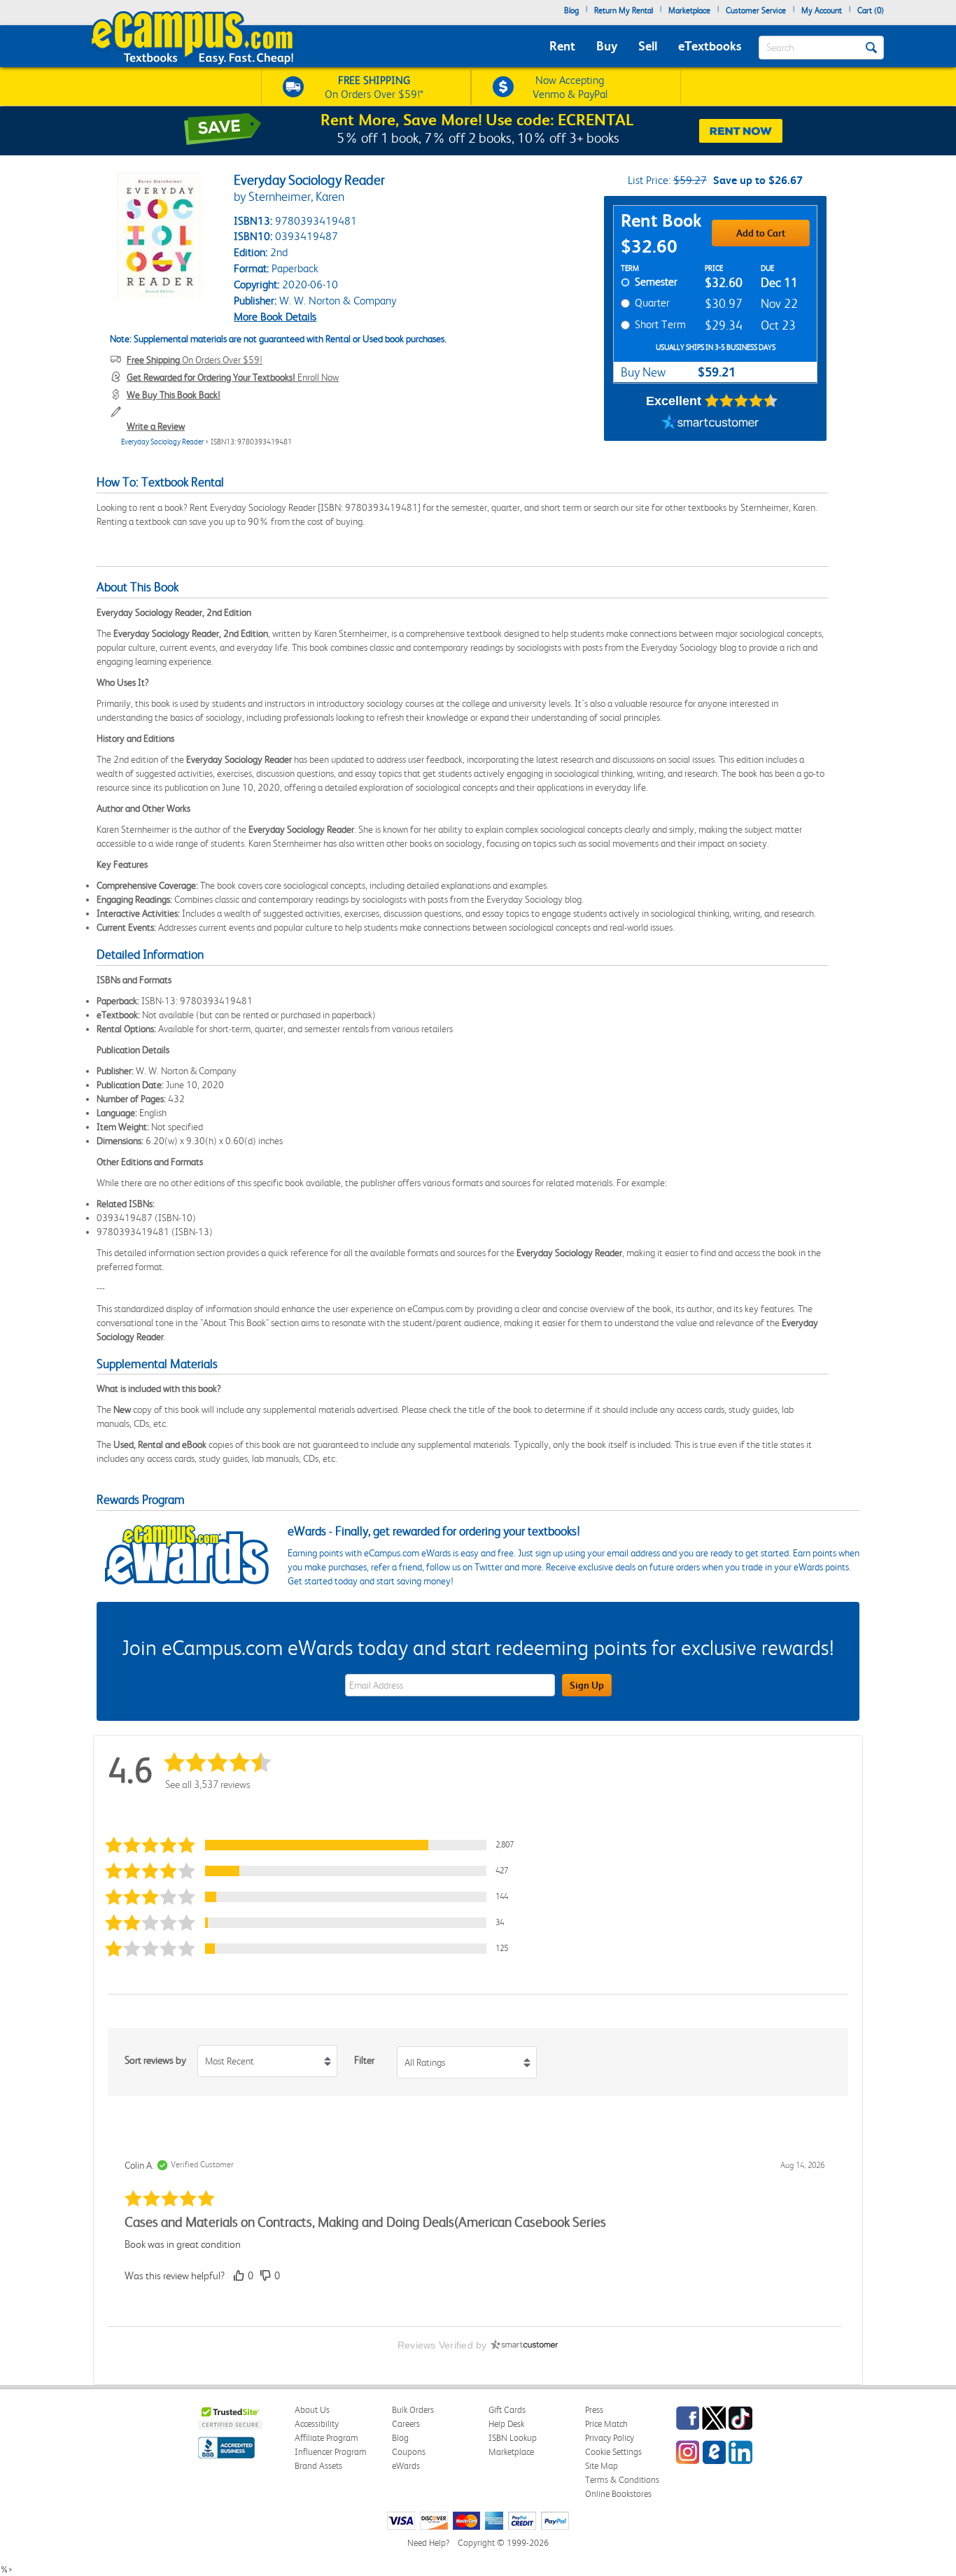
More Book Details (275, 317)
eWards (406, 2466)
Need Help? (428, 2543)
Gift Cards (507, 2410)
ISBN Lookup (513, 2438)
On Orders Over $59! (195, 360)
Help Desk (506, 2424)
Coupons (409, 2452)
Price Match (606, 2424)
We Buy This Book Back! (174, 395)
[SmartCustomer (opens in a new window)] (710, 423)
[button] (313, 1845)
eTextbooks (710, 46)
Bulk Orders (413, 2410)
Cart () (871, 10)
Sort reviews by (155, 2060)
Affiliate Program (326, 2438)
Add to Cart (761, 233)
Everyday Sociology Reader (162, 442)
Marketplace (689, 10)
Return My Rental (624, 10)
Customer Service (756, 10)
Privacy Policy (610, 2438)
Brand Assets (318, 2466)
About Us (312, 2410)
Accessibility (317, 2424)
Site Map (602, 2466)
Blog (571, 10)
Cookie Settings (613, 2452)
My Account (822, 10)
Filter (364, 2060)
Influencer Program (331, 2452)
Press (594, 2410)
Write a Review (156, 426)
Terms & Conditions (622, 2480)
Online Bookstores (618, 2494)
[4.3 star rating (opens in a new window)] (741, 401)
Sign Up (587, 1685)
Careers (406, 2424)
